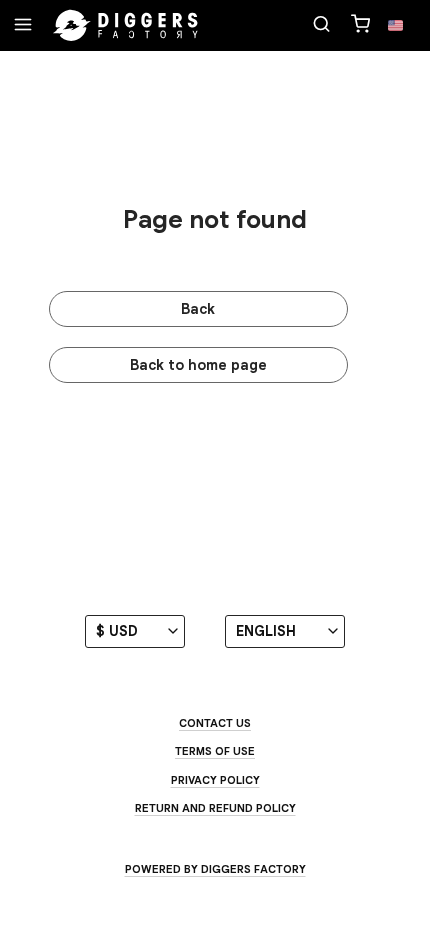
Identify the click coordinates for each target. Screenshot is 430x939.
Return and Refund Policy (215, 808)
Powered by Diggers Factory (215, 869)
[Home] (126, 26)
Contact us (215, 723)
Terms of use (215, 751)
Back (198, 309)
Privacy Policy (215, 780)
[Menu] (23, 26)
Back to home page (198, 365)
